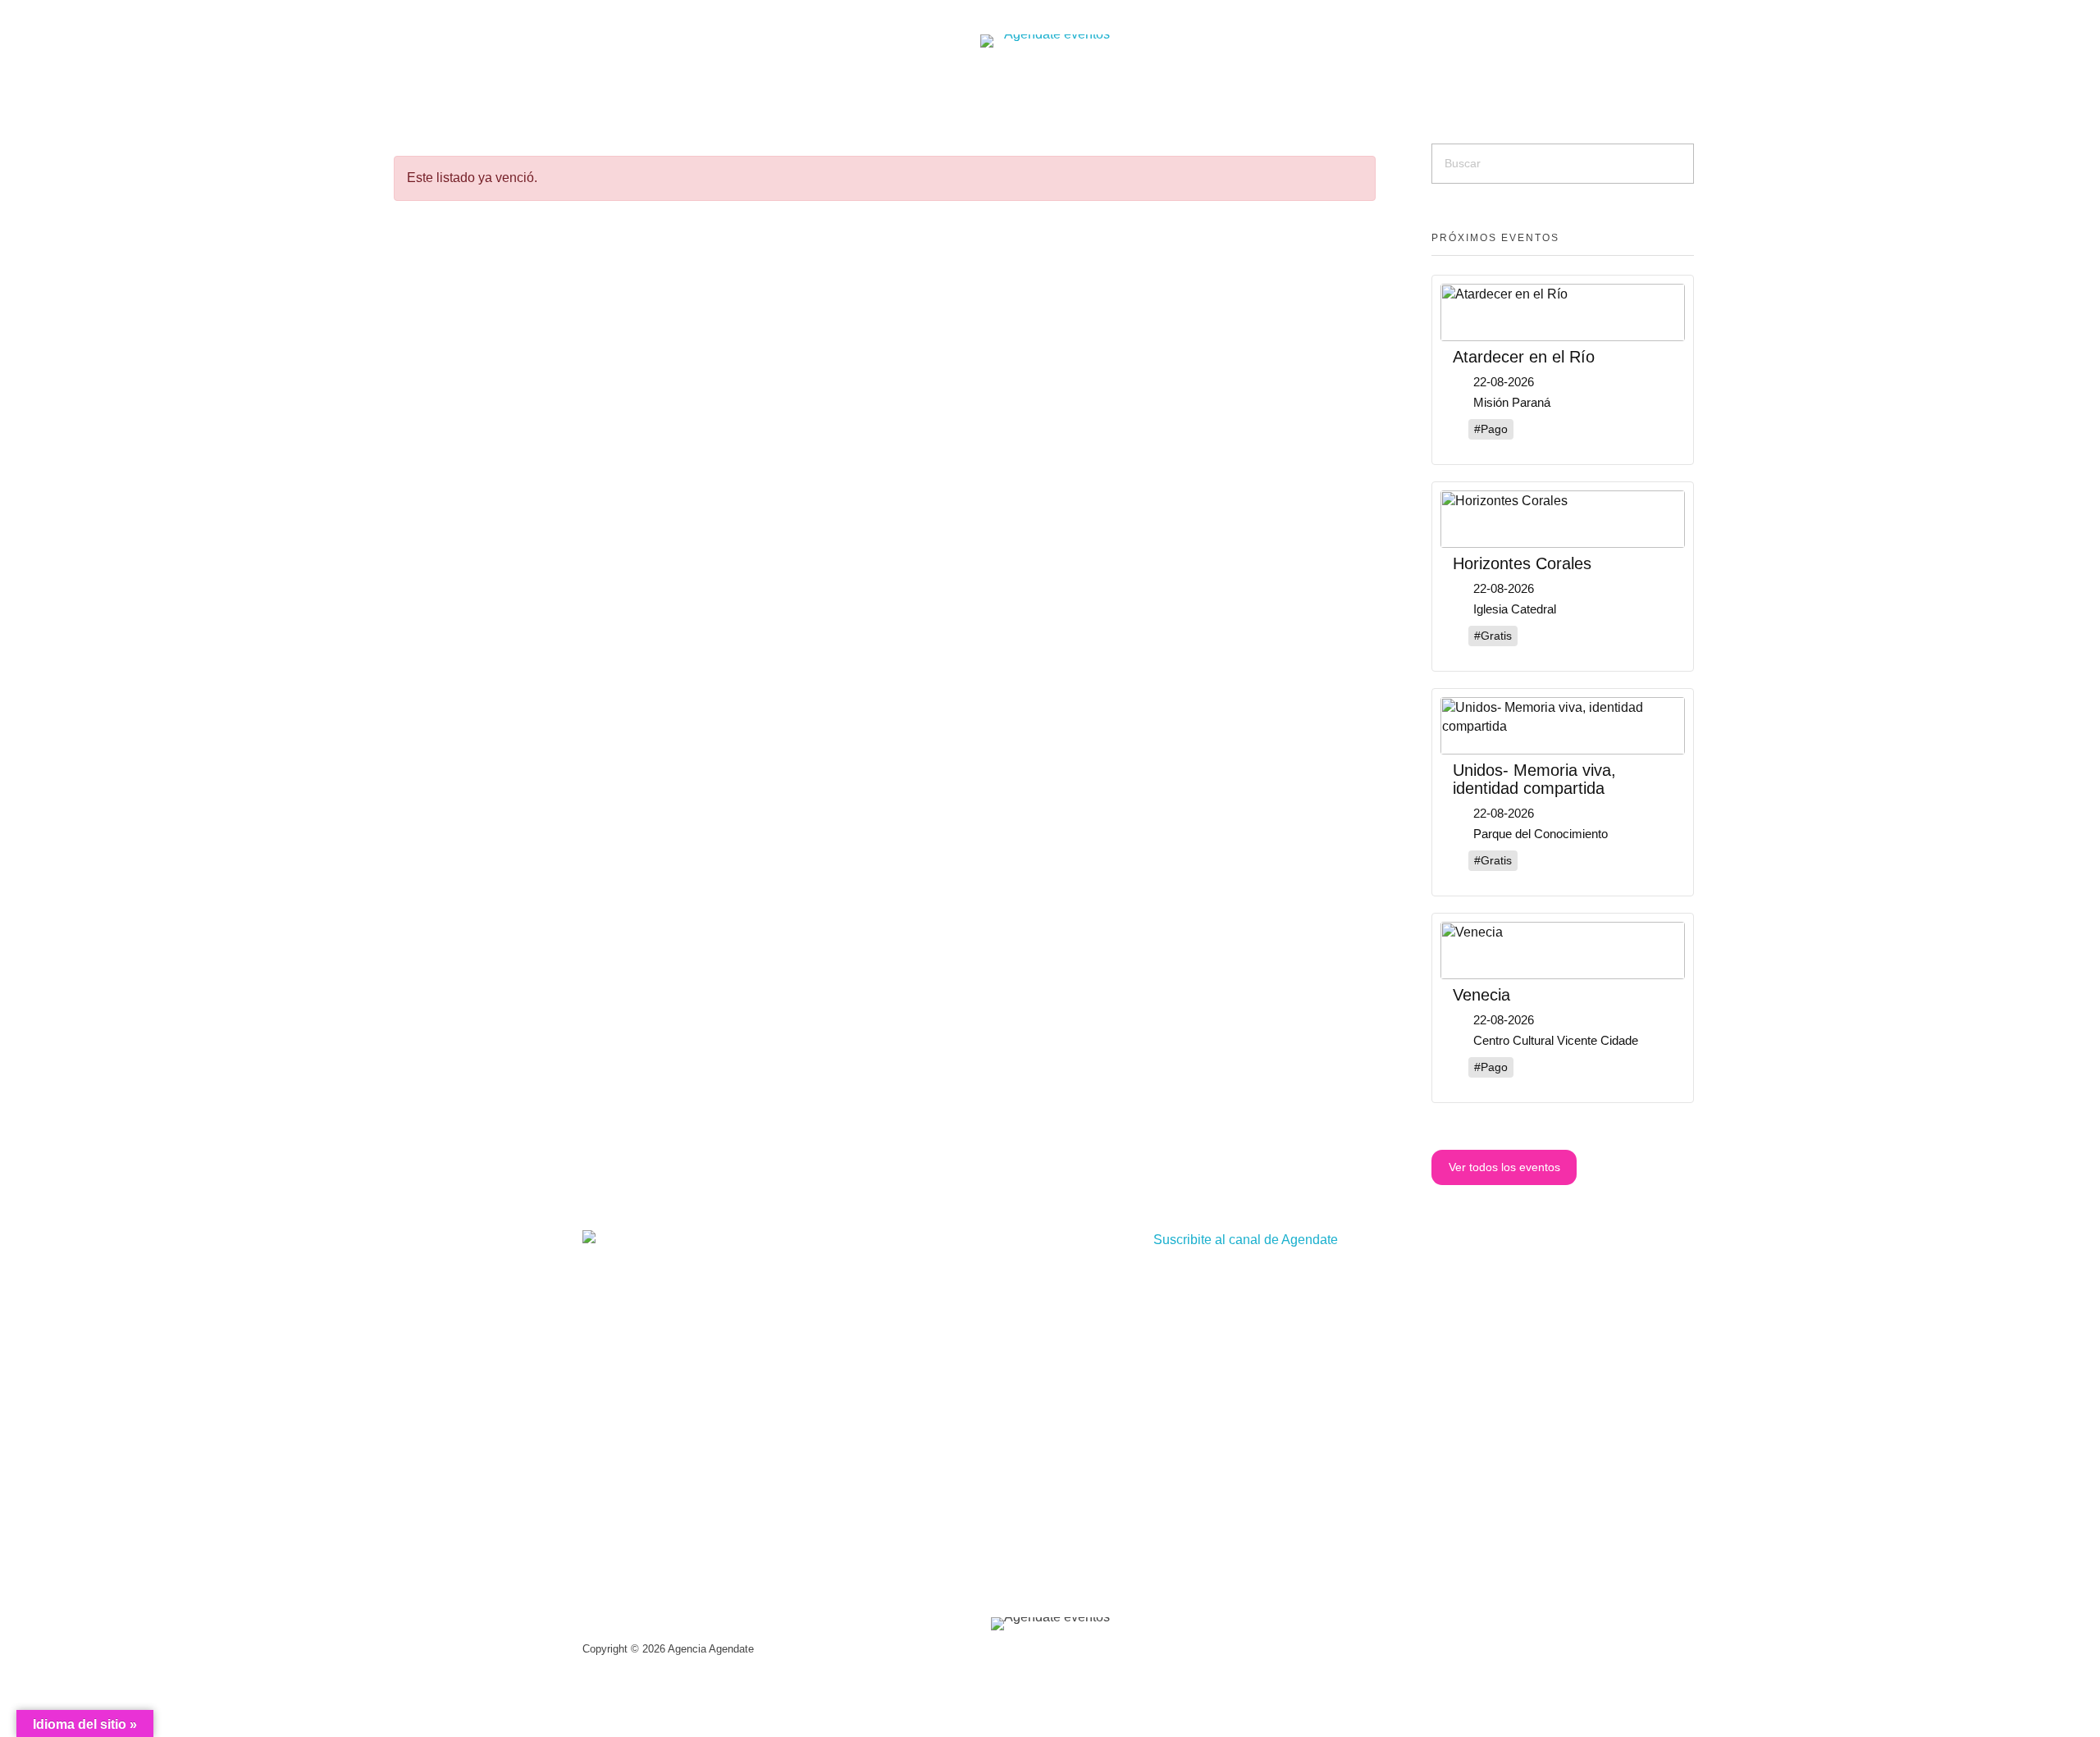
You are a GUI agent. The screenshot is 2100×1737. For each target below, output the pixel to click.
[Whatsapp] (1411, 86)
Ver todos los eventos (1504, 1167)
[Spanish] (575, 84)
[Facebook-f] (1347, 86)
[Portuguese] (596, 84)
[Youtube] (1379, 86)
